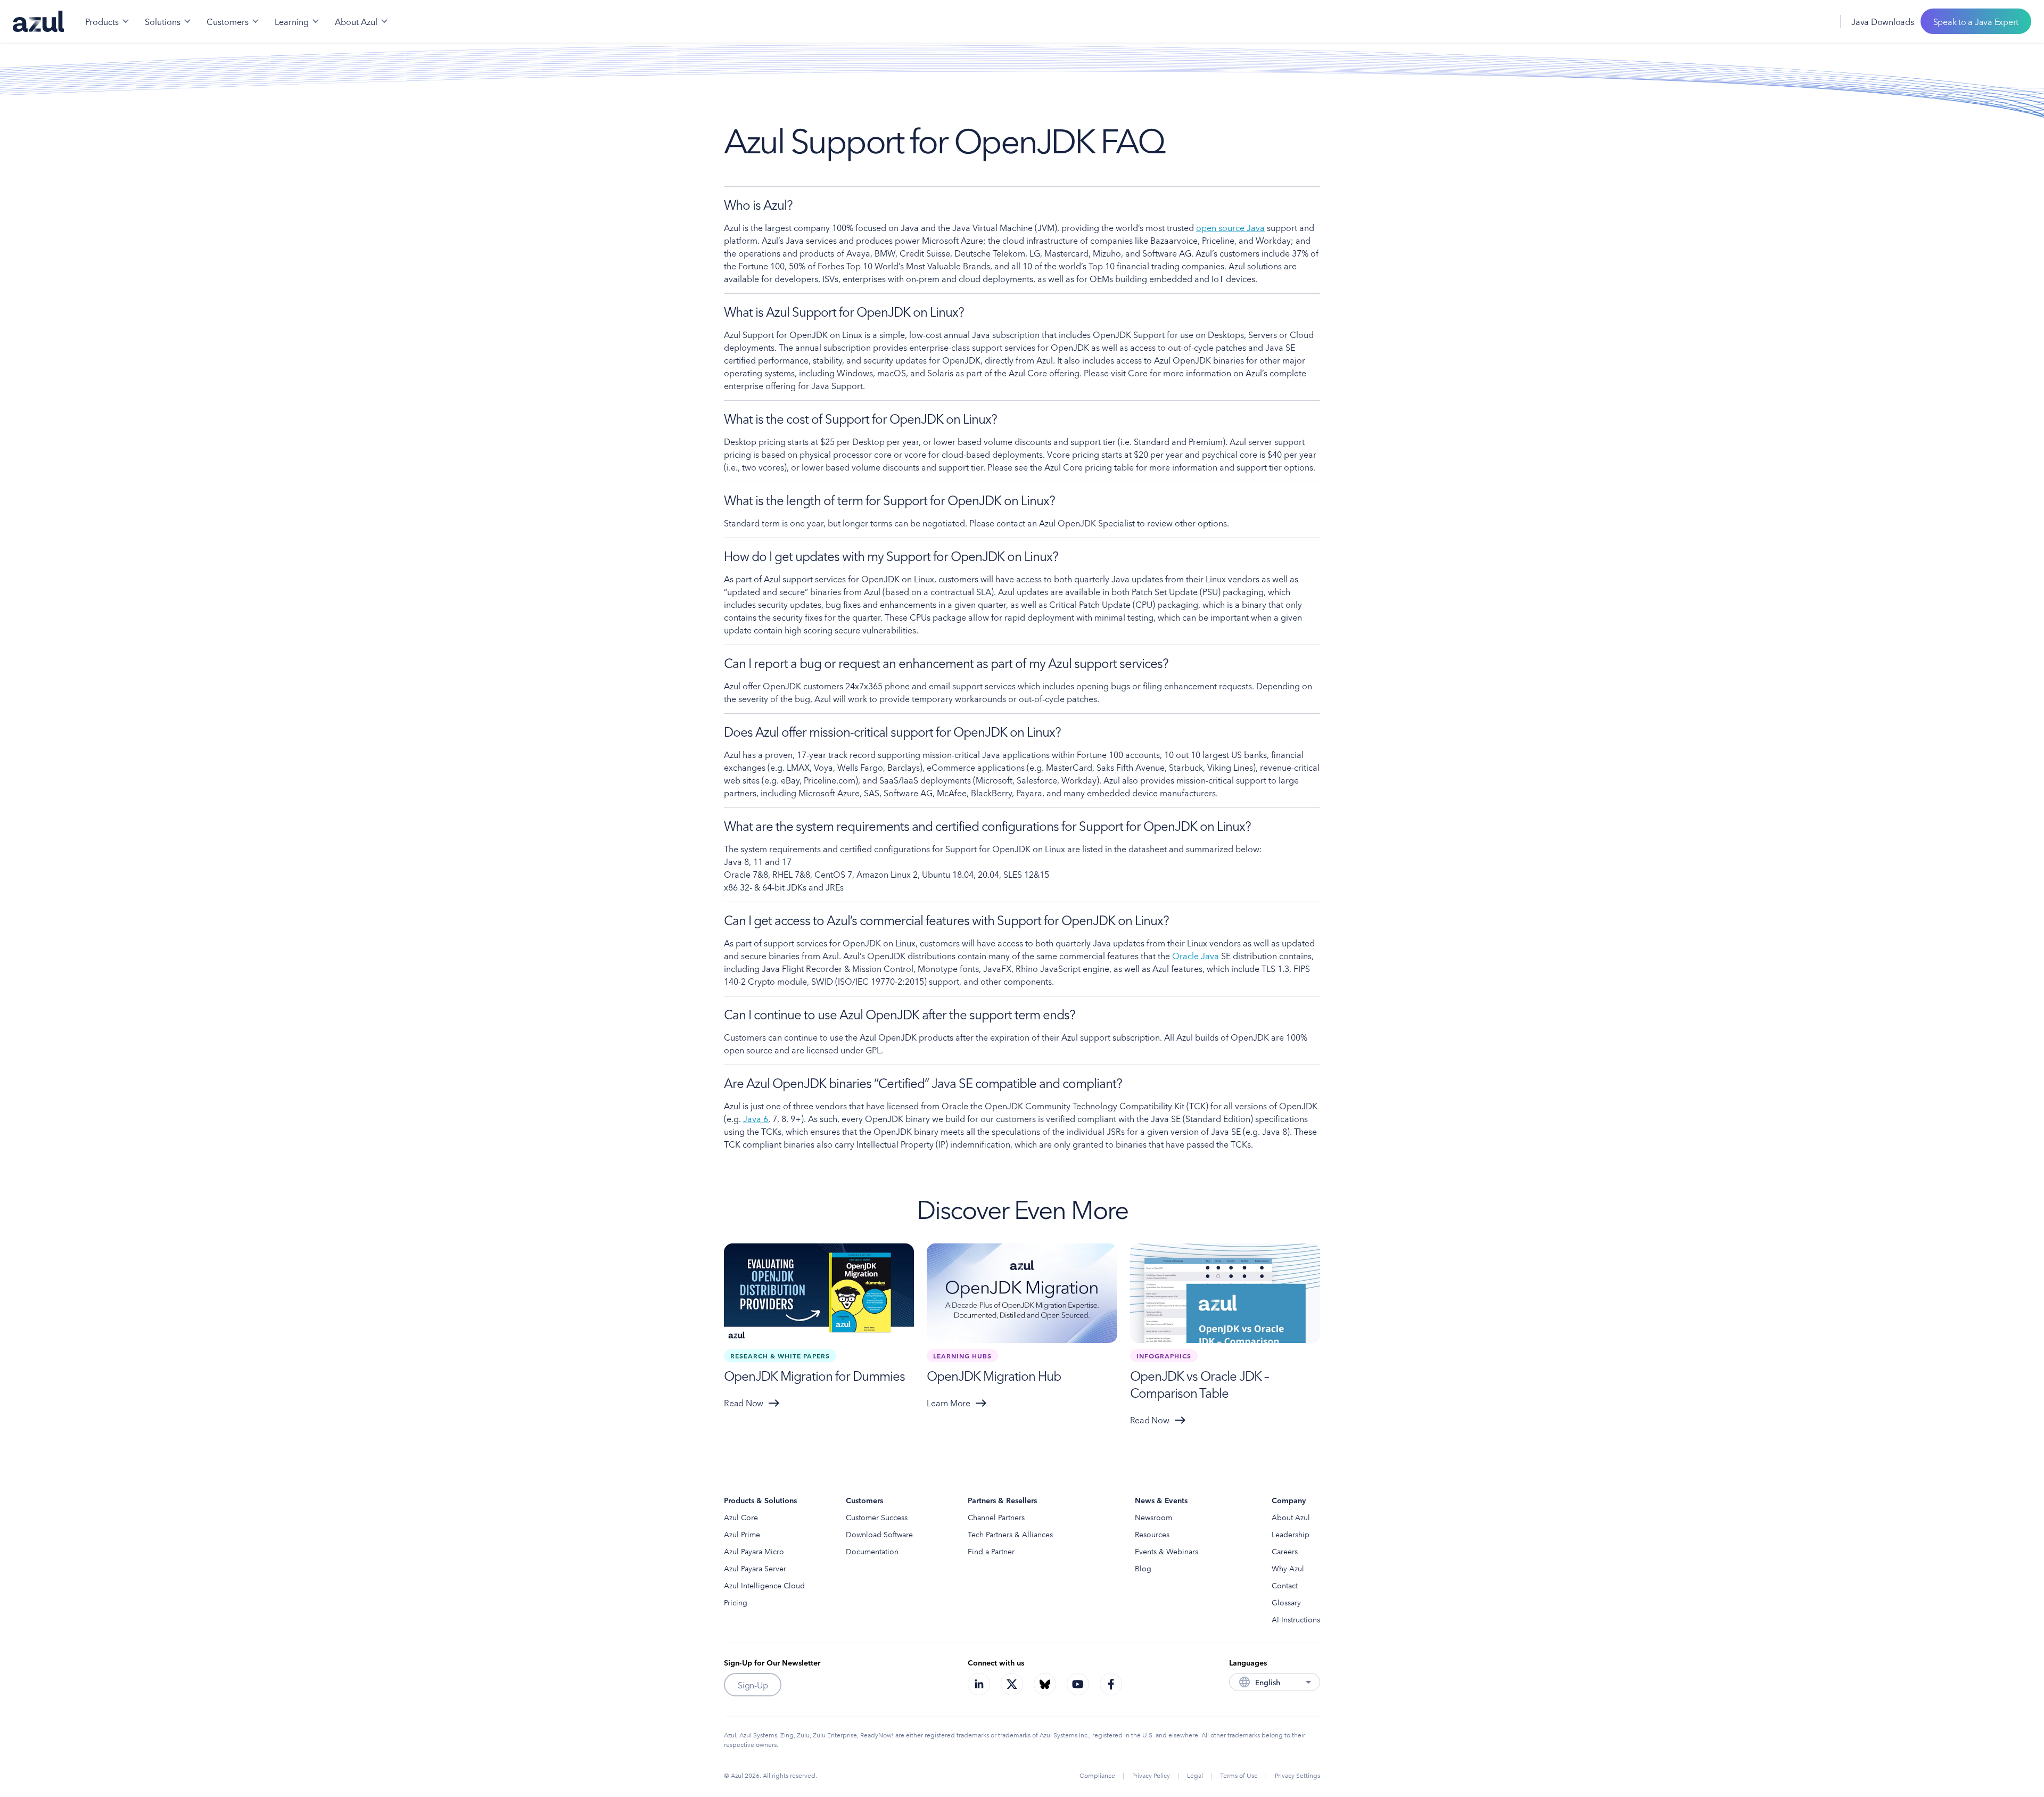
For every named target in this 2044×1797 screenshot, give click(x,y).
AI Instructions (1296, 1619)
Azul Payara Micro (754, 1551)
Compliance (1097, 1775)
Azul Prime (742, 1534)
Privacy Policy (1151, 1775)
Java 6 (756, 1118)
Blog (1143, 1568)
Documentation (872, 1551)
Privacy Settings (1297, 1775)
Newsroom (1153, 1517)
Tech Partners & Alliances (1010, 1534)
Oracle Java (1196, 955)
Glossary (1286, 1602)
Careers (1285, 1551)
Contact (1285, 1585)
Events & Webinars (1167, 1551)
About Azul (1291, 1517)
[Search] (1795, 21)
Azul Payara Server (755, 1568)
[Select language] (1819, 21)
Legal (1195, 1775)
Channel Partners (996, 1517)
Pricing (736, 1602)
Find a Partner (991, 1551)
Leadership (1291, 1534)
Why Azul (1288, 1568)
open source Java (1230, 227)
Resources (1152, 1534)
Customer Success (877, 1517)
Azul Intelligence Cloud (764, 1585)
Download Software (879, 1534)
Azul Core (741, 1517)
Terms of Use (1239, 1775)
